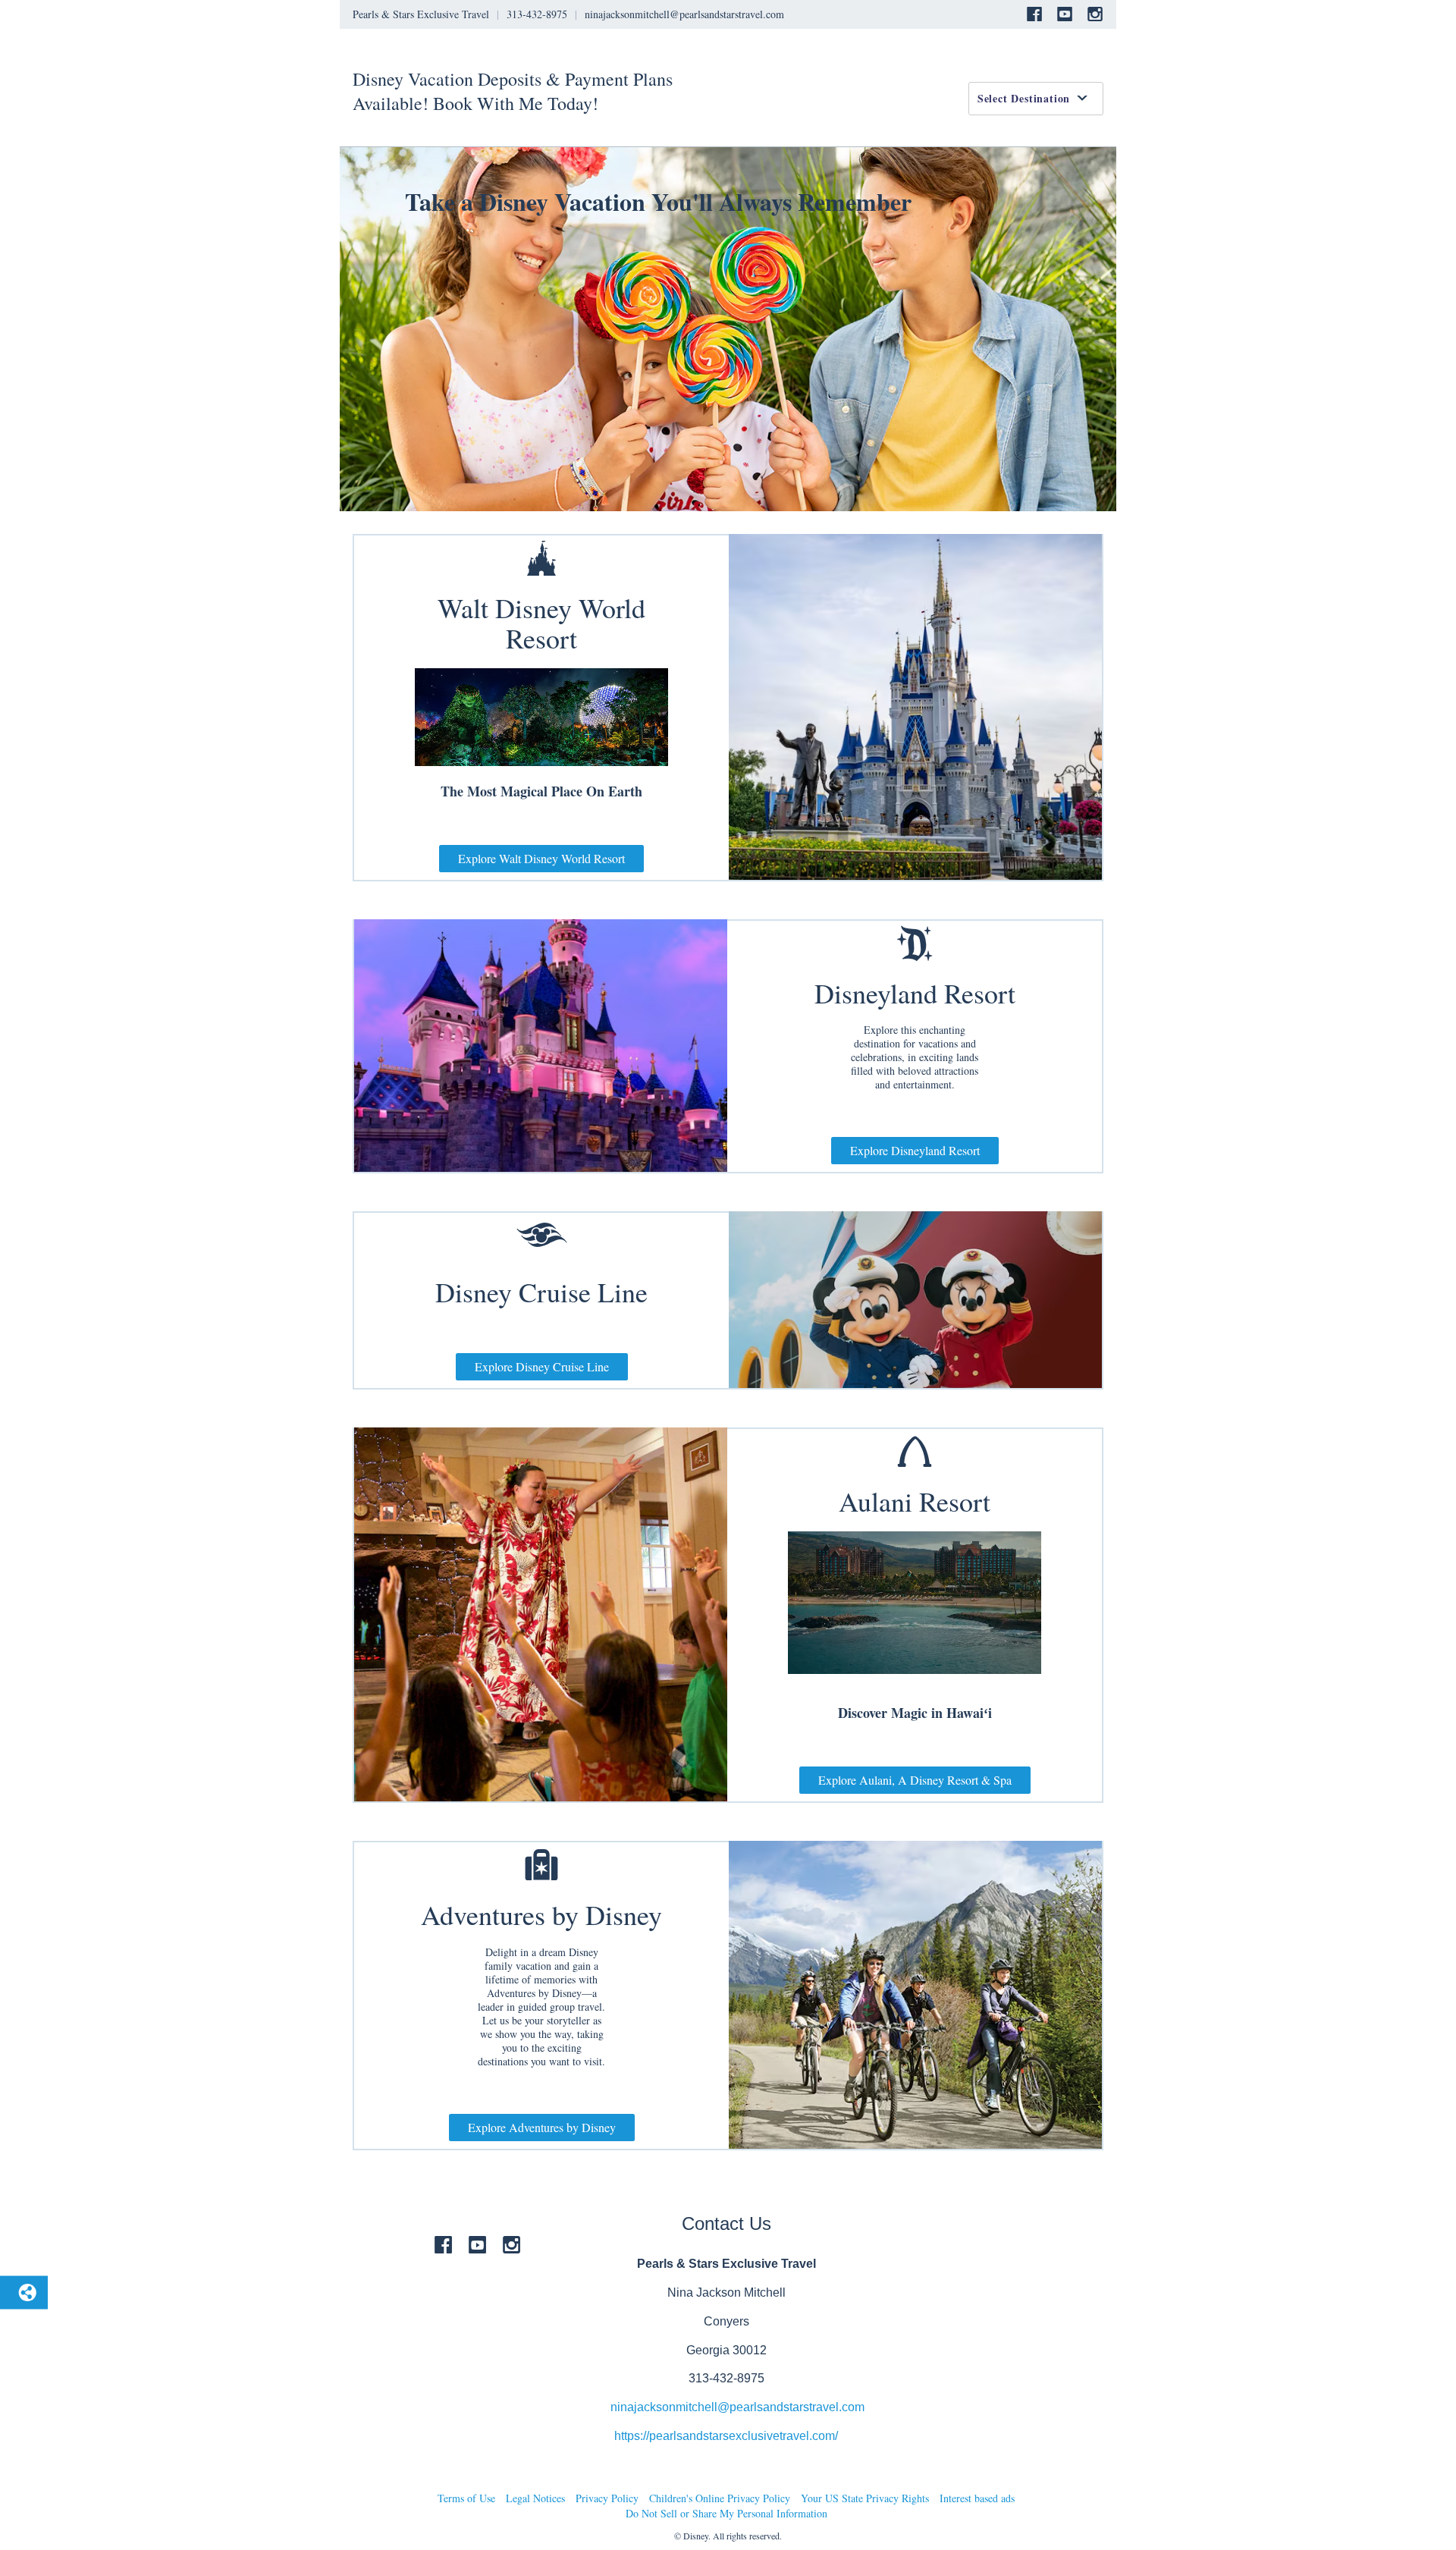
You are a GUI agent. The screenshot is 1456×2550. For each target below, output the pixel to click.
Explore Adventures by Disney (542, 2127)
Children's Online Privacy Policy (720, 2498)
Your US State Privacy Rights (865, 2498)
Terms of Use (466, 2498)
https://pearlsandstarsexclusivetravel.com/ (726, 2436)
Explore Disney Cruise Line (542, 1366)
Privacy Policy (607, 2498)
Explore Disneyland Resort (915, 1150)
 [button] (541, 558)
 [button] (541, 1865)
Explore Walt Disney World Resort (541, 858)
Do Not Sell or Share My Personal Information (726, 2513)
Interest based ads (977, 2498)
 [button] (542, 1236)
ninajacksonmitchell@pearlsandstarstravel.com (737, 2407)
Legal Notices (535, 2498)
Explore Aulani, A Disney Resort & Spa (915, 1780)
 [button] (915, 1452)
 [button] (915, 944)
